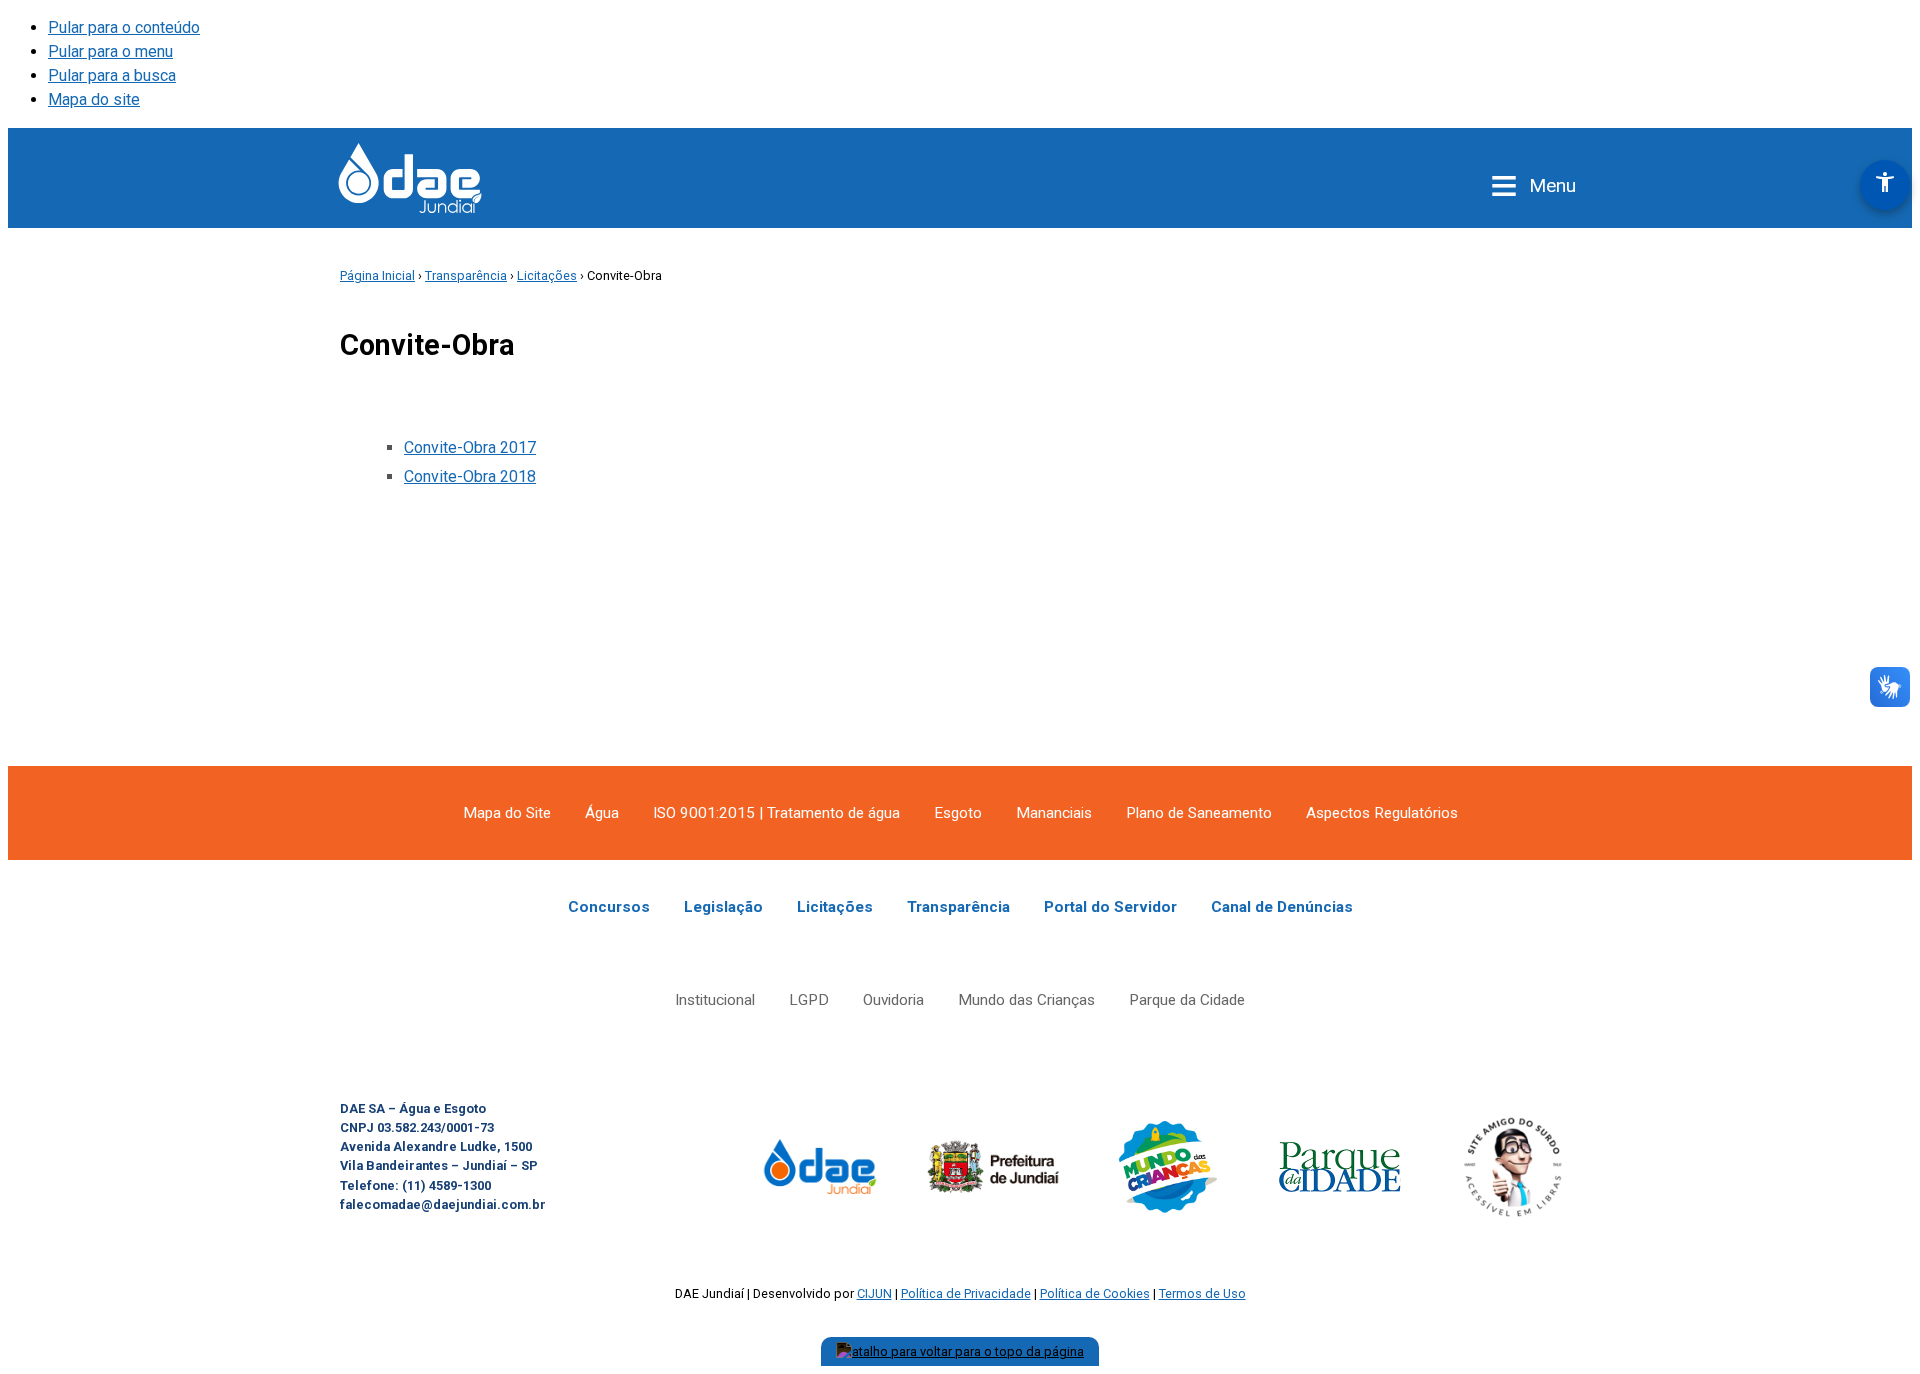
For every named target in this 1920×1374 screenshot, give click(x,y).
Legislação (723, 907)
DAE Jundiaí (410, 178)
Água (602, 813)
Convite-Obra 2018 (470, 476)
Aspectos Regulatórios (1382, 813)
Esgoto (958, 813)
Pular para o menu (110, 51)
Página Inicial (377, 275)
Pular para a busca (112, 75)
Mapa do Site (507, 813)
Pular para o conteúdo (124, 27)
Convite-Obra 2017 (470, 447)
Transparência (466, 275)
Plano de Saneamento (1199, 813)
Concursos (609, 907)
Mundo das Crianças (1026, 1000)
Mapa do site (94, 99)
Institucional (715, 1000)
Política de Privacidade (966, 1293)
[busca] (1440, 186)
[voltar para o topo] (960, 1351)
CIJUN (874, 1293)
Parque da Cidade (1187, 1000)
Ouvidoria (893, 1000)
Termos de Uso (1202, 1293)
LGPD (809, 1000)
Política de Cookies (1095, 1293)
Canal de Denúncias (1282, 907)
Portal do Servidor (1110, 907)
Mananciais (1054, 813)
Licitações (547, 275)
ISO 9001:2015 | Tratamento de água (776, 813)
